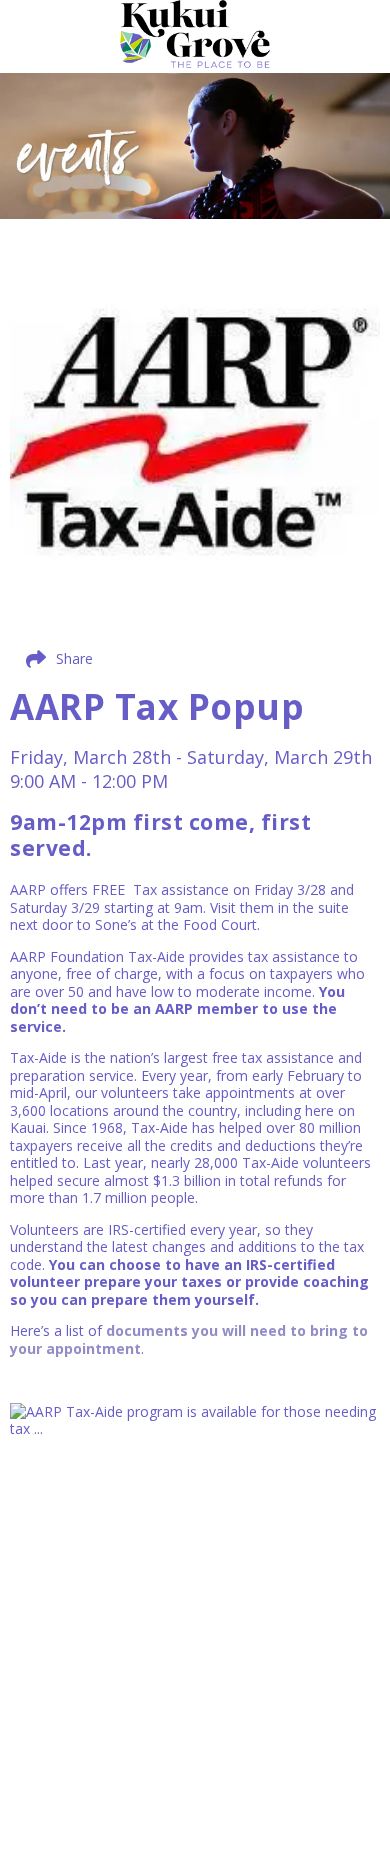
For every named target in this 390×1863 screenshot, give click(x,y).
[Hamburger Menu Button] (355, 44)
